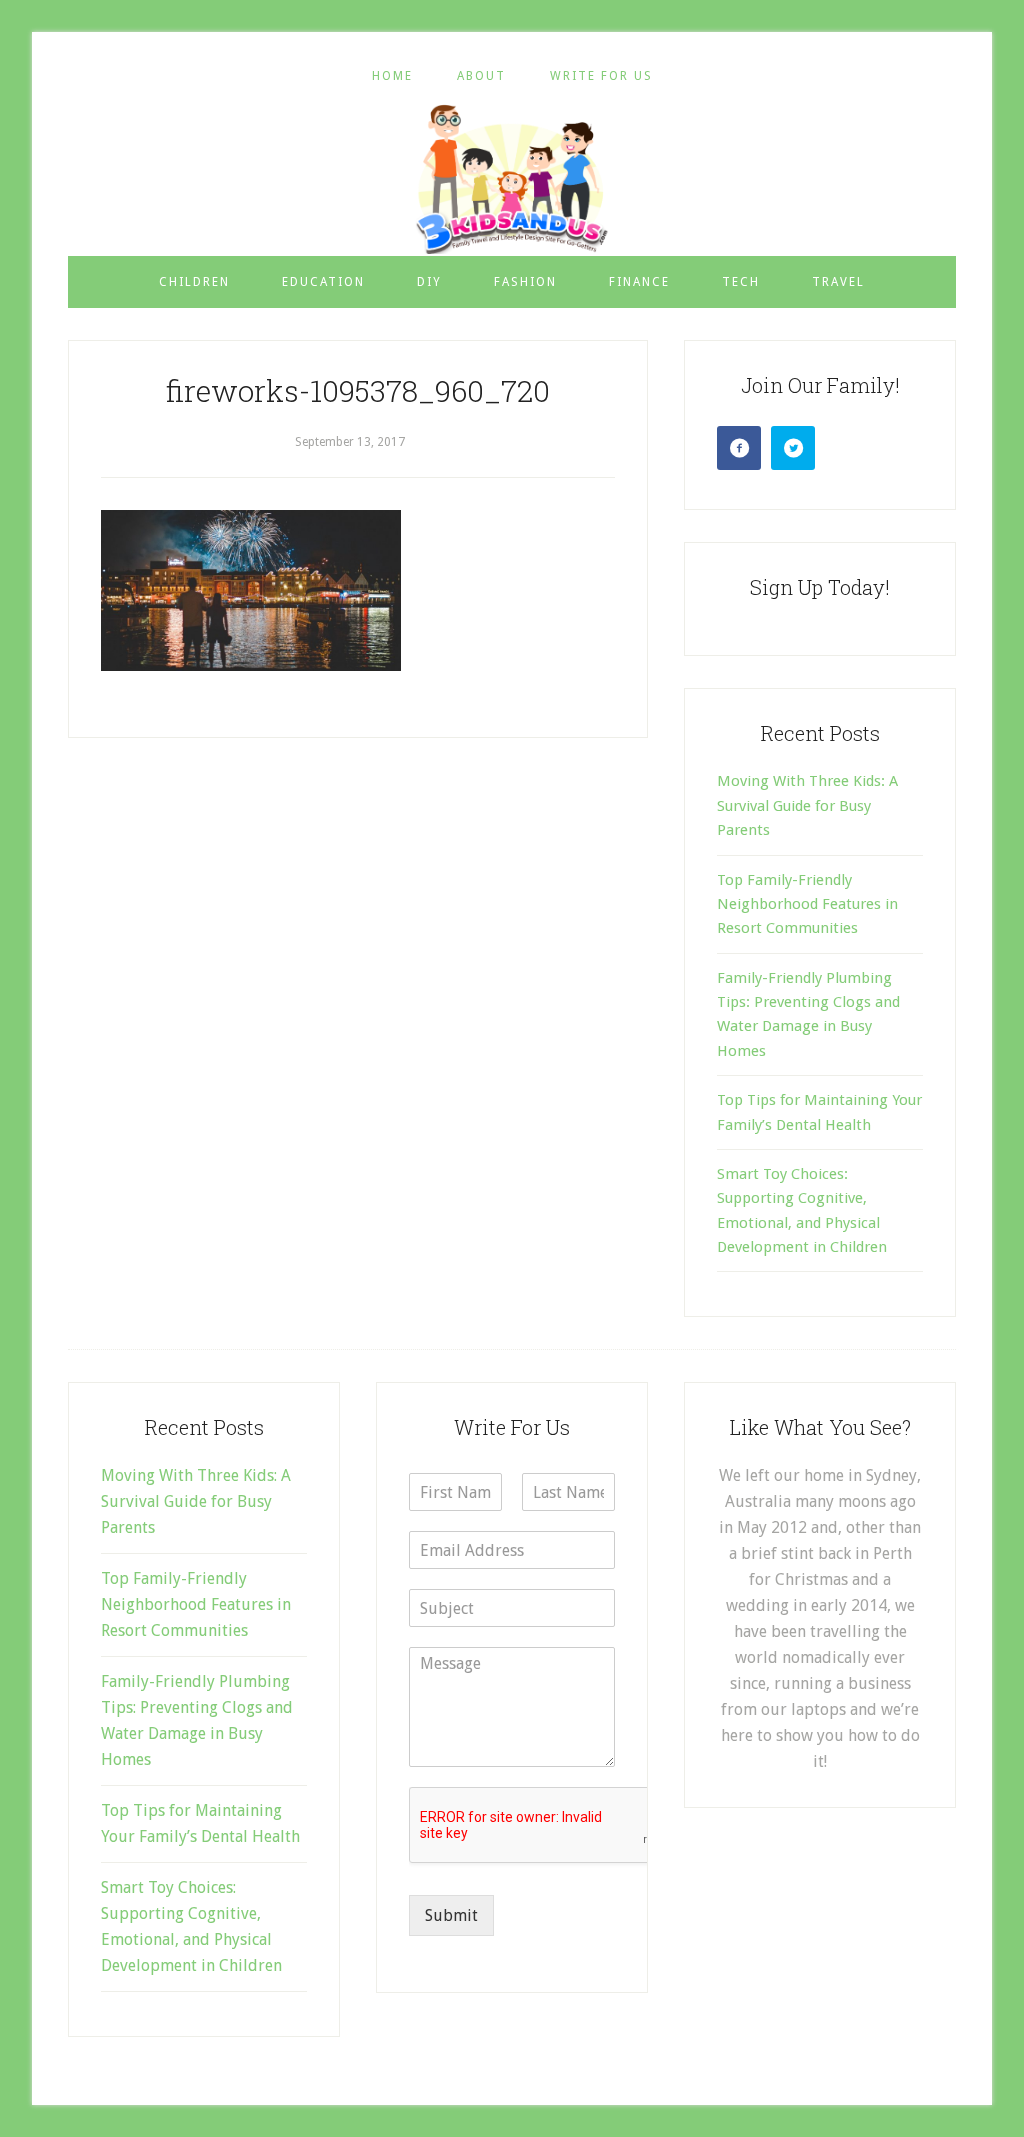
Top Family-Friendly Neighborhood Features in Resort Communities (807, 904)
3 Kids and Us (512, 179)
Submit (451, 1915)
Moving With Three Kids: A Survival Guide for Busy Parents (807, 805)
